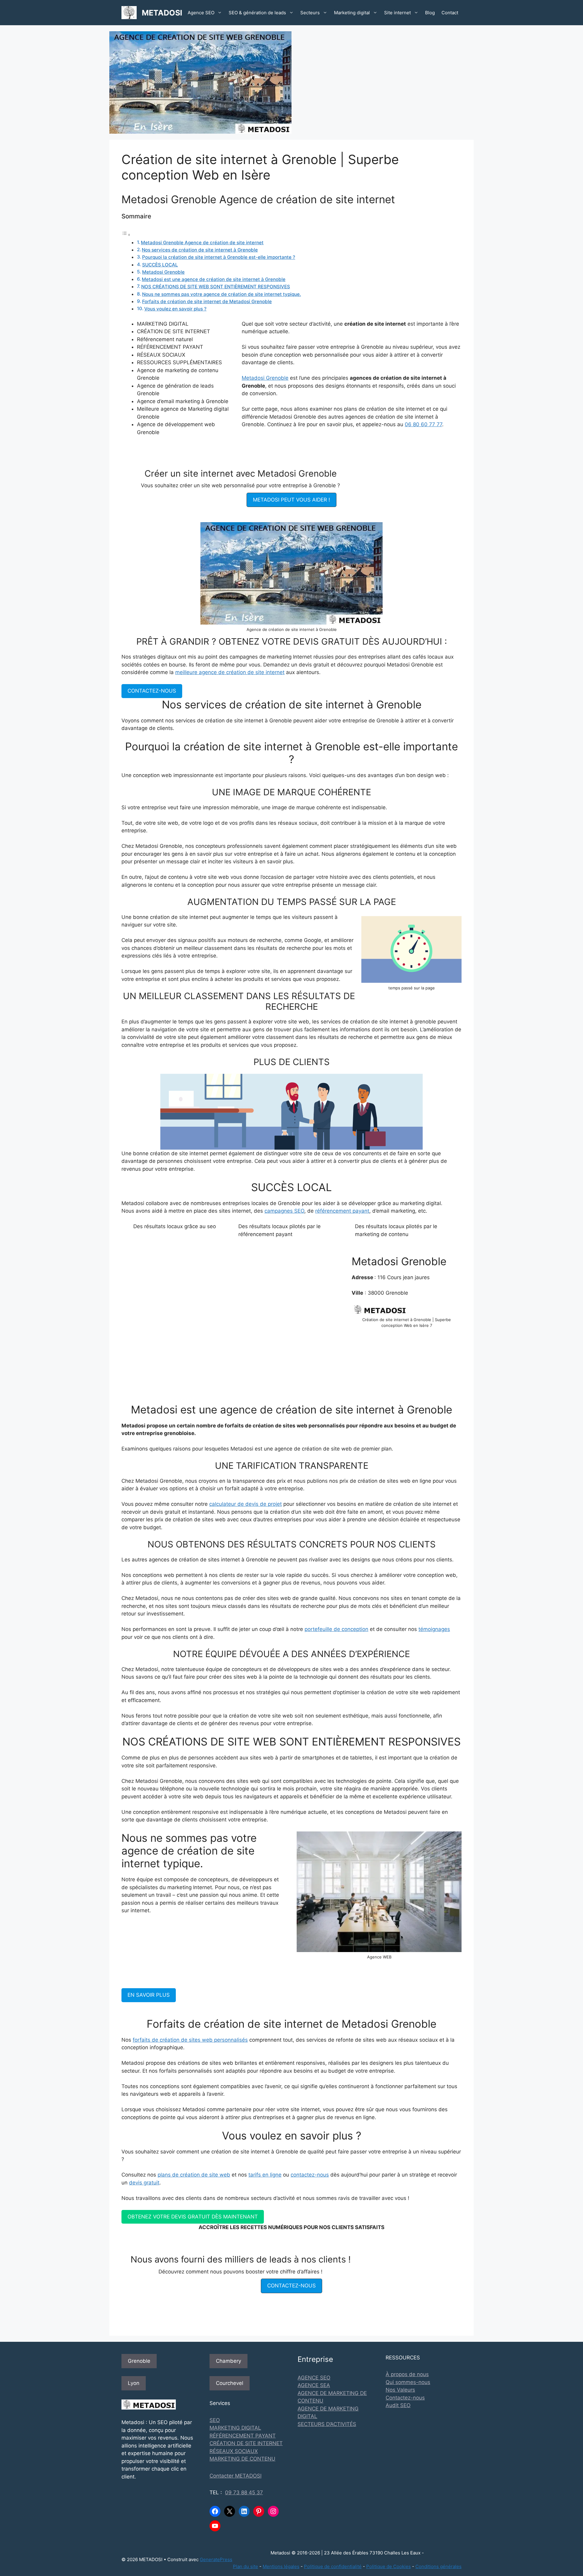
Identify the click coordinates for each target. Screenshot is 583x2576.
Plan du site (245, 2566)
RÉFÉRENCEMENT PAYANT (243, 2436)
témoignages (434, 1629)
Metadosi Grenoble (163, 272)
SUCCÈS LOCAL (160, 265)
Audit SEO (398, 2405)
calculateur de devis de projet (245, 1504)
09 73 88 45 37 (244, 2492)
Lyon (134, 2383)
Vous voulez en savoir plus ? (175, 309)
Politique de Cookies (389, 2566)
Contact (450, 13)
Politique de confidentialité (333, 2566)
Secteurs (310, 13)
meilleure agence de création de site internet (230, 672)
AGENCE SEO (314, 2378)
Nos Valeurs (400, 2390)
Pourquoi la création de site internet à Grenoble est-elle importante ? (219, 257)
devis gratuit (144, 2183)
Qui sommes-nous (408, 2382)
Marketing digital (352, 13)
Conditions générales (438, 2566)
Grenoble (139, 2361)
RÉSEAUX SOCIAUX (234, 2451)
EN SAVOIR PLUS (149, 1995)
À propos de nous (407, 2374)
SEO (215, 2420)
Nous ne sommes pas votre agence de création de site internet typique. (222, 294)
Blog (430, 13)
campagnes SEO (284, 1211)
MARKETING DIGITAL (235, 2428)
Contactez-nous (405, 2398)
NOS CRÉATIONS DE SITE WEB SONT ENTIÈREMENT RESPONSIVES (216, 287)
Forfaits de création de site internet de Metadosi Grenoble (207, 301)
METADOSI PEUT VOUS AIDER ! (291, 500)
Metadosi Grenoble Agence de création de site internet (202, 243)
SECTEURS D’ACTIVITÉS (327, 2424)
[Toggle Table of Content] (126, 235)
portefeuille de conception (336, 1629)
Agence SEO (201, 13)
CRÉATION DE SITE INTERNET (246, 2443)
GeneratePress (216, 2559)
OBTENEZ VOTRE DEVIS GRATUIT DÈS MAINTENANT (193, 2217)
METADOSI (162, 13)
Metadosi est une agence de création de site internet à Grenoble (214, 279)
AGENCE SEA (314, 2385)
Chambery (228, 2361)
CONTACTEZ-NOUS (152, 691)
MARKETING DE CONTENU (242, 2459)
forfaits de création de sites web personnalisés (190, 2040)
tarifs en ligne (265, 2175)
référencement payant (342, 1211)
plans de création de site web (194, 2175)
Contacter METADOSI (235, 2476)
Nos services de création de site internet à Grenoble (200, 250)
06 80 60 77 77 (423, 424)
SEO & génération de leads (257, 13)
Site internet (397, 13)
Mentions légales (281, 2566)
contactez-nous (310, 2175)
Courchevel (230, 2383)
